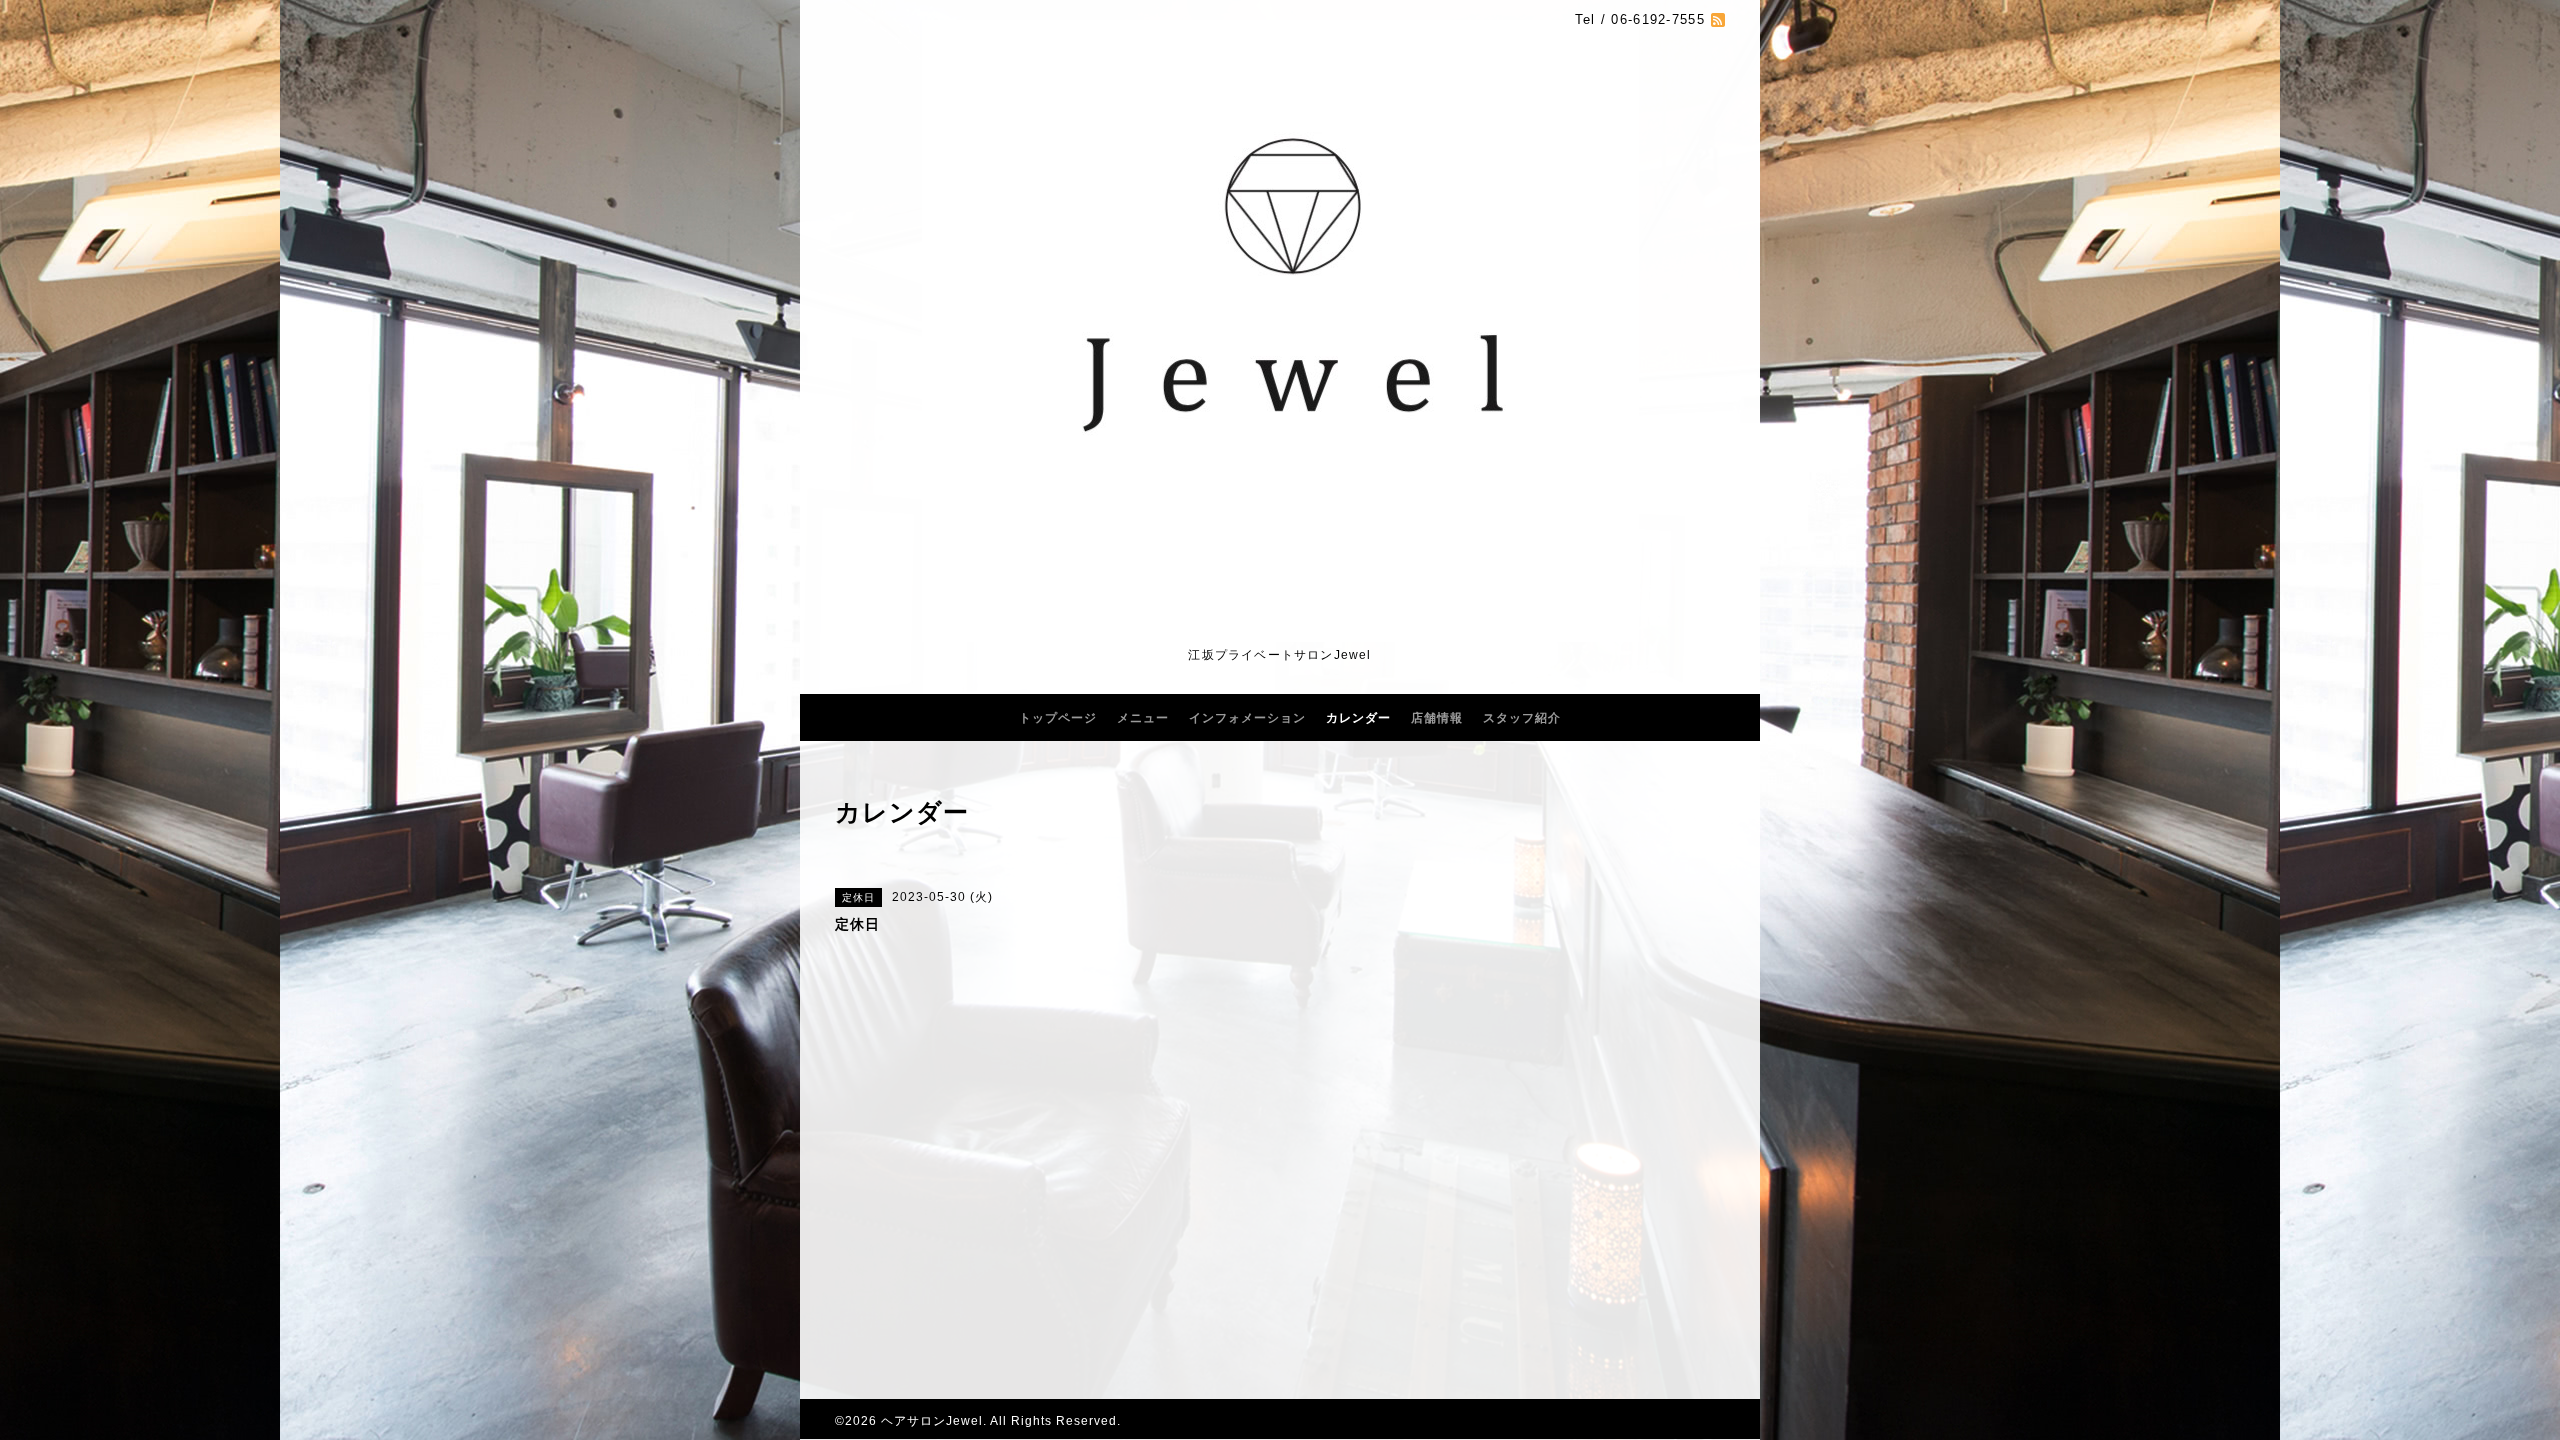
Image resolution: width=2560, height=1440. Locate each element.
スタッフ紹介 (1522, 718)
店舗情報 (1437, 718)
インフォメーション (1247, 718)
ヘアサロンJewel (932, 1421)
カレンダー (1358, 718)
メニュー (1143, 718)
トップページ (1058, 718)
